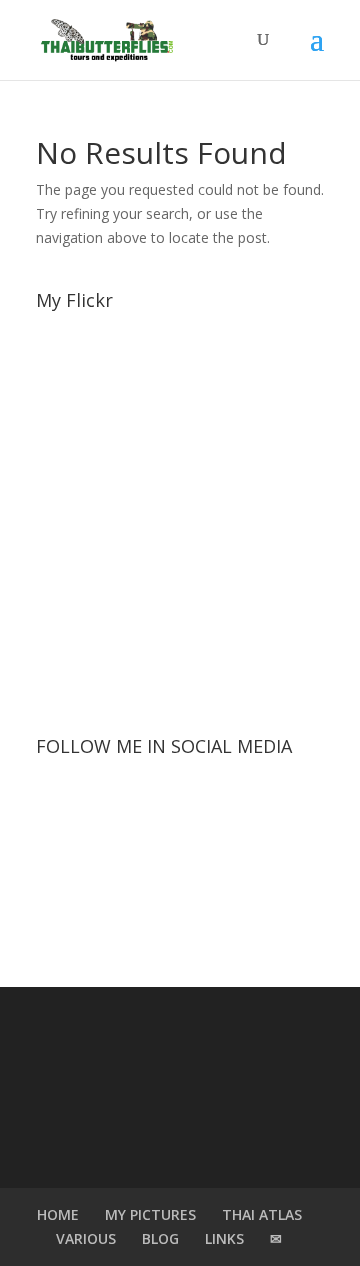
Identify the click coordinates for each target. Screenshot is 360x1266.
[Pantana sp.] (58, 519)
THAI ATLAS (262, 1214)
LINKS (224, 1238)
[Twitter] (180, 806)
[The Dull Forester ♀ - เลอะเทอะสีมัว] (58, 694)
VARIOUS (86, 1238)
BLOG (160, 1238)
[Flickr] (223, 888)
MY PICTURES (150, 1214)
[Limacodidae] (58, 431)
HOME (58, 1214)
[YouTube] (137, 888)
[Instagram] (266, 806)
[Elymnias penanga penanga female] (58, 475)
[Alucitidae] (58, 343)
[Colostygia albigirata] (58, 387)
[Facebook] (94, 806)
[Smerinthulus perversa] (58, 650)
